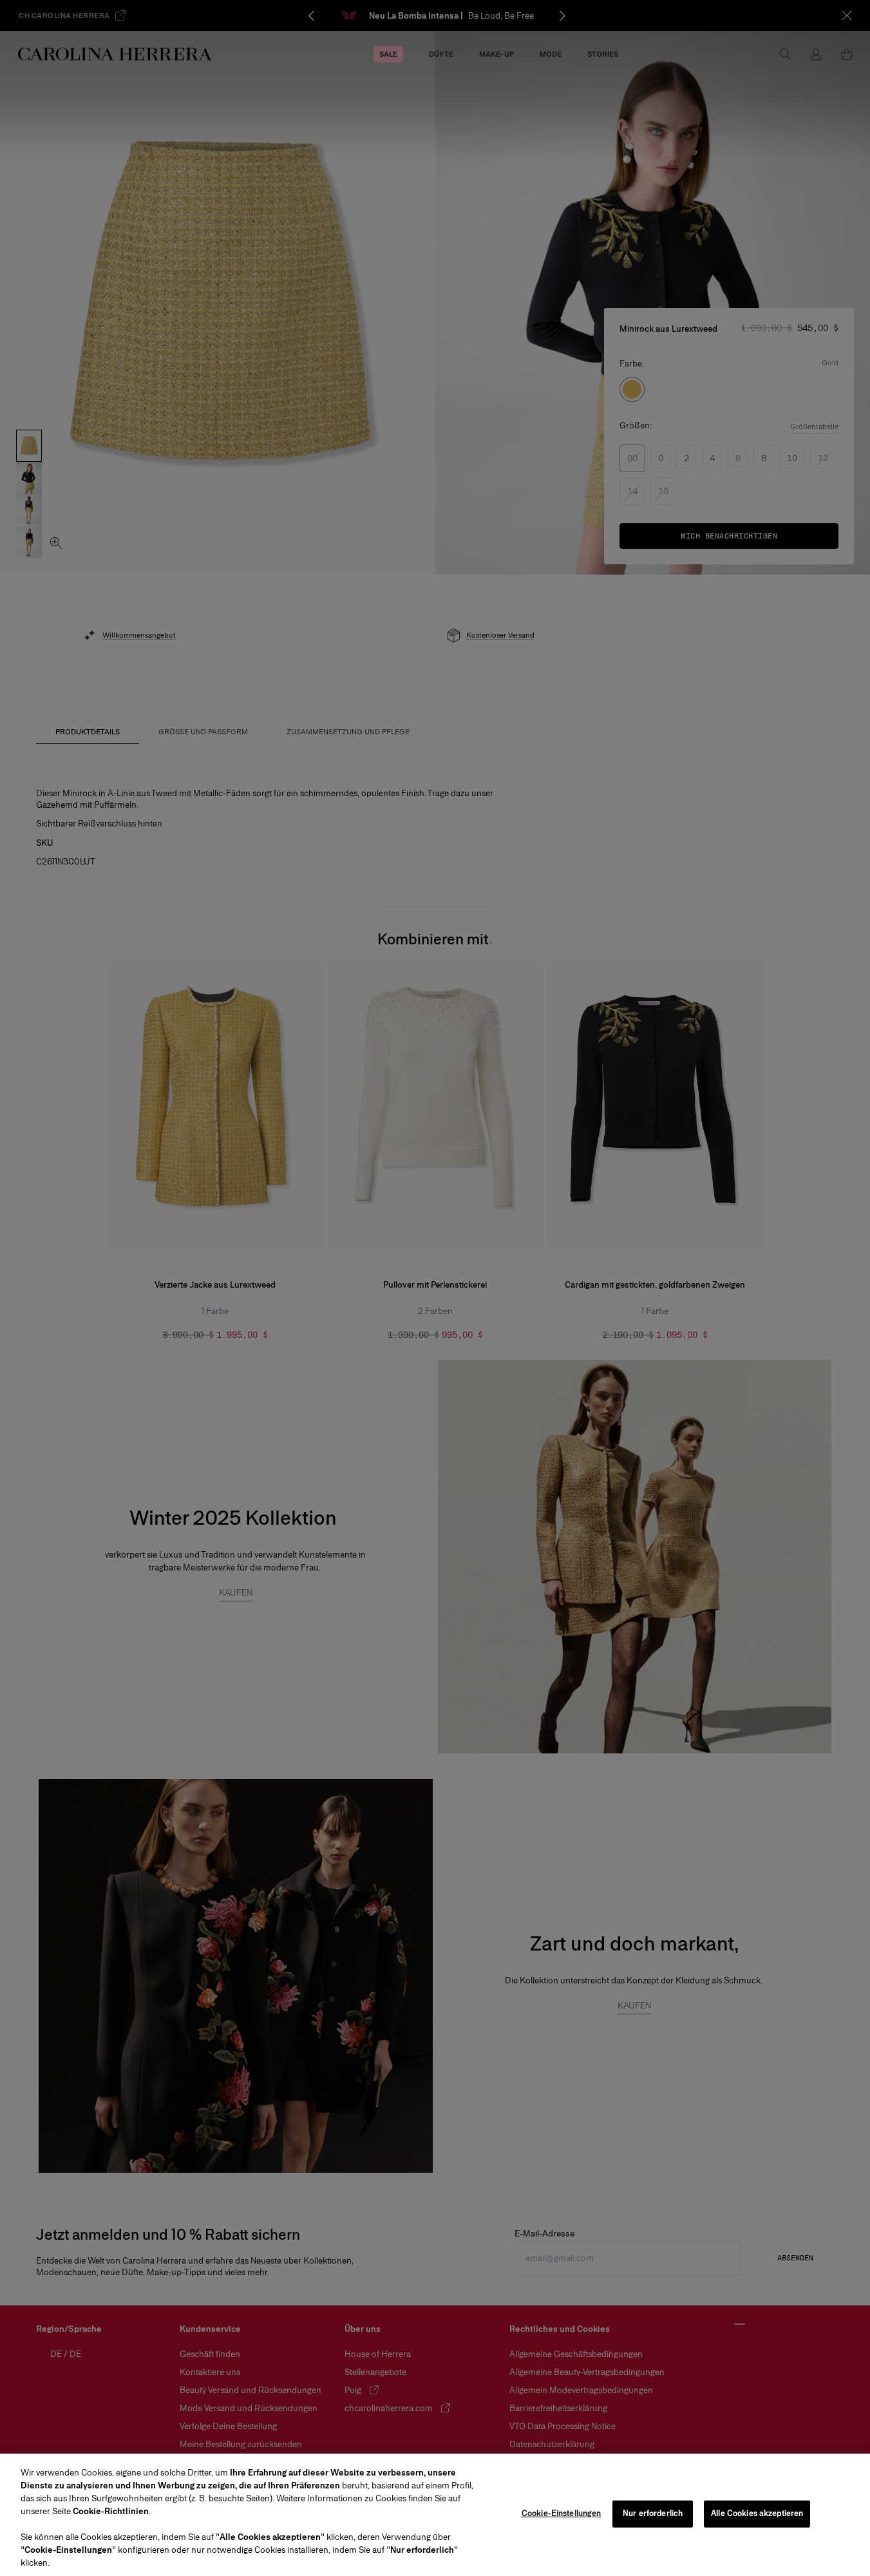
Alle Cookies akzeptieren (757, 2514)
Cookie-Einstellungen (562, 2514)
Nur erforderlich (653, 2514)
